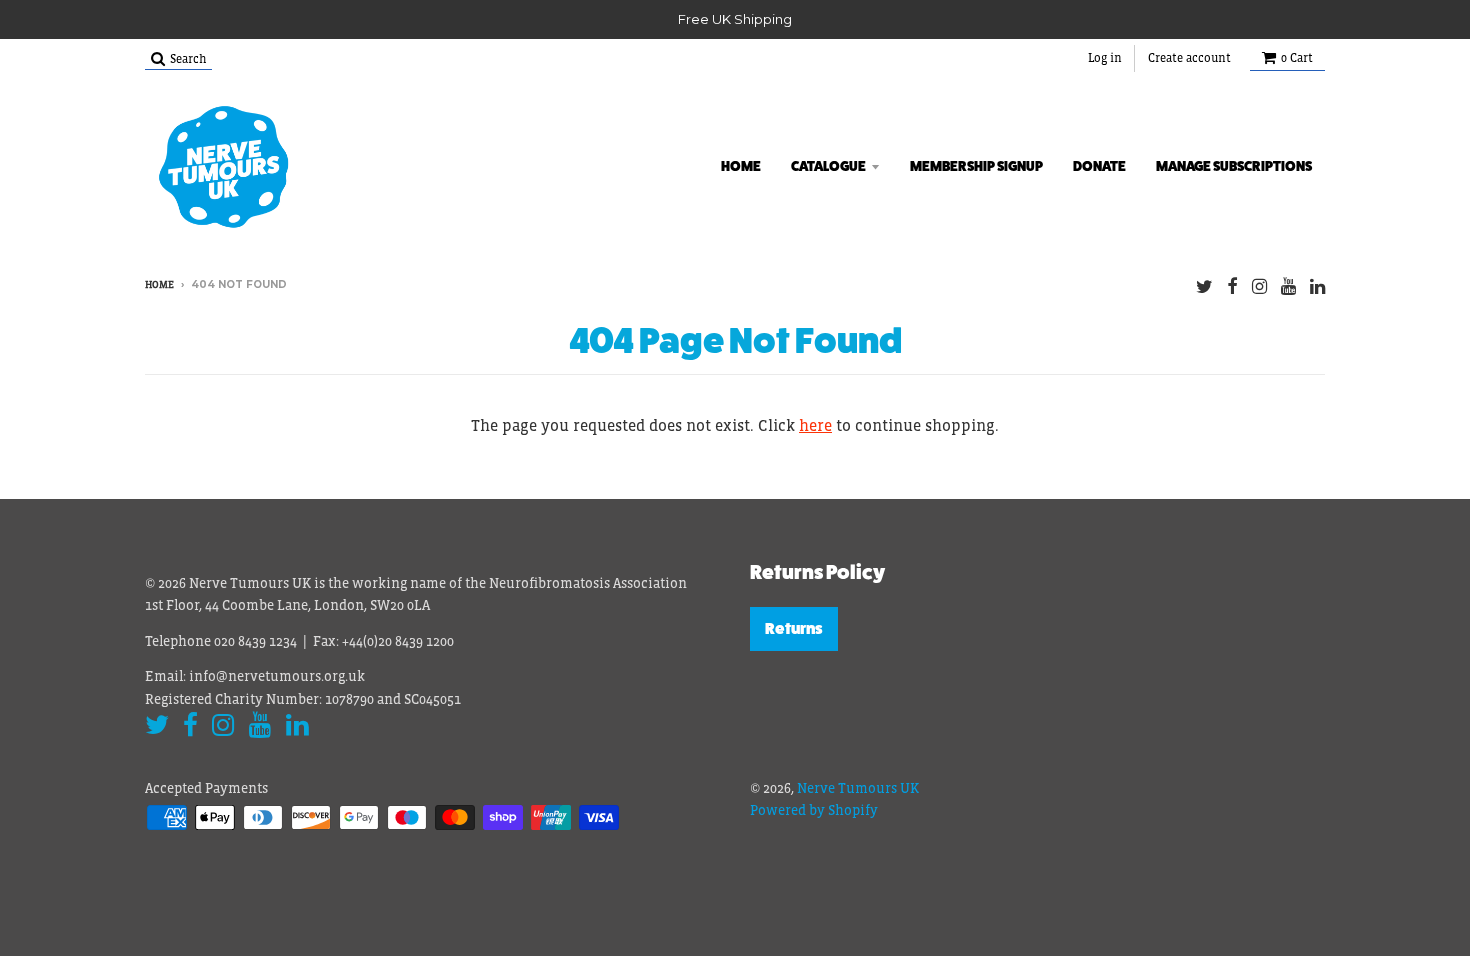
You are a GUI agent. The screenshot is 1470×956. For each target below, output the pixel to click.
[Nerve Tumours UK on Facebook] (1232, 286)
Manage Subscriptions (1234, 166)
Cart (1297, 58)
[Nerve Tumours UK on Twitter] (1204, 286)
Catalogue (828, 166)
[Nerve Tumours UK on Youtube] (1288, 286)
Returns (794, 628)
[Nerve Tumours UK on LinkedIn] (1317, 286)
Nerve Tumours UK (858, 788)
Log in (1105, 58)
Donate (1099, 166)
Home (741, 166)
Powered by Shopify (814, 810)
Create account (1189, 58)
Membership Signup (976, 166)
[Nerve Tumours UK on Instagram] (1259, 286)
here (815, 425)
